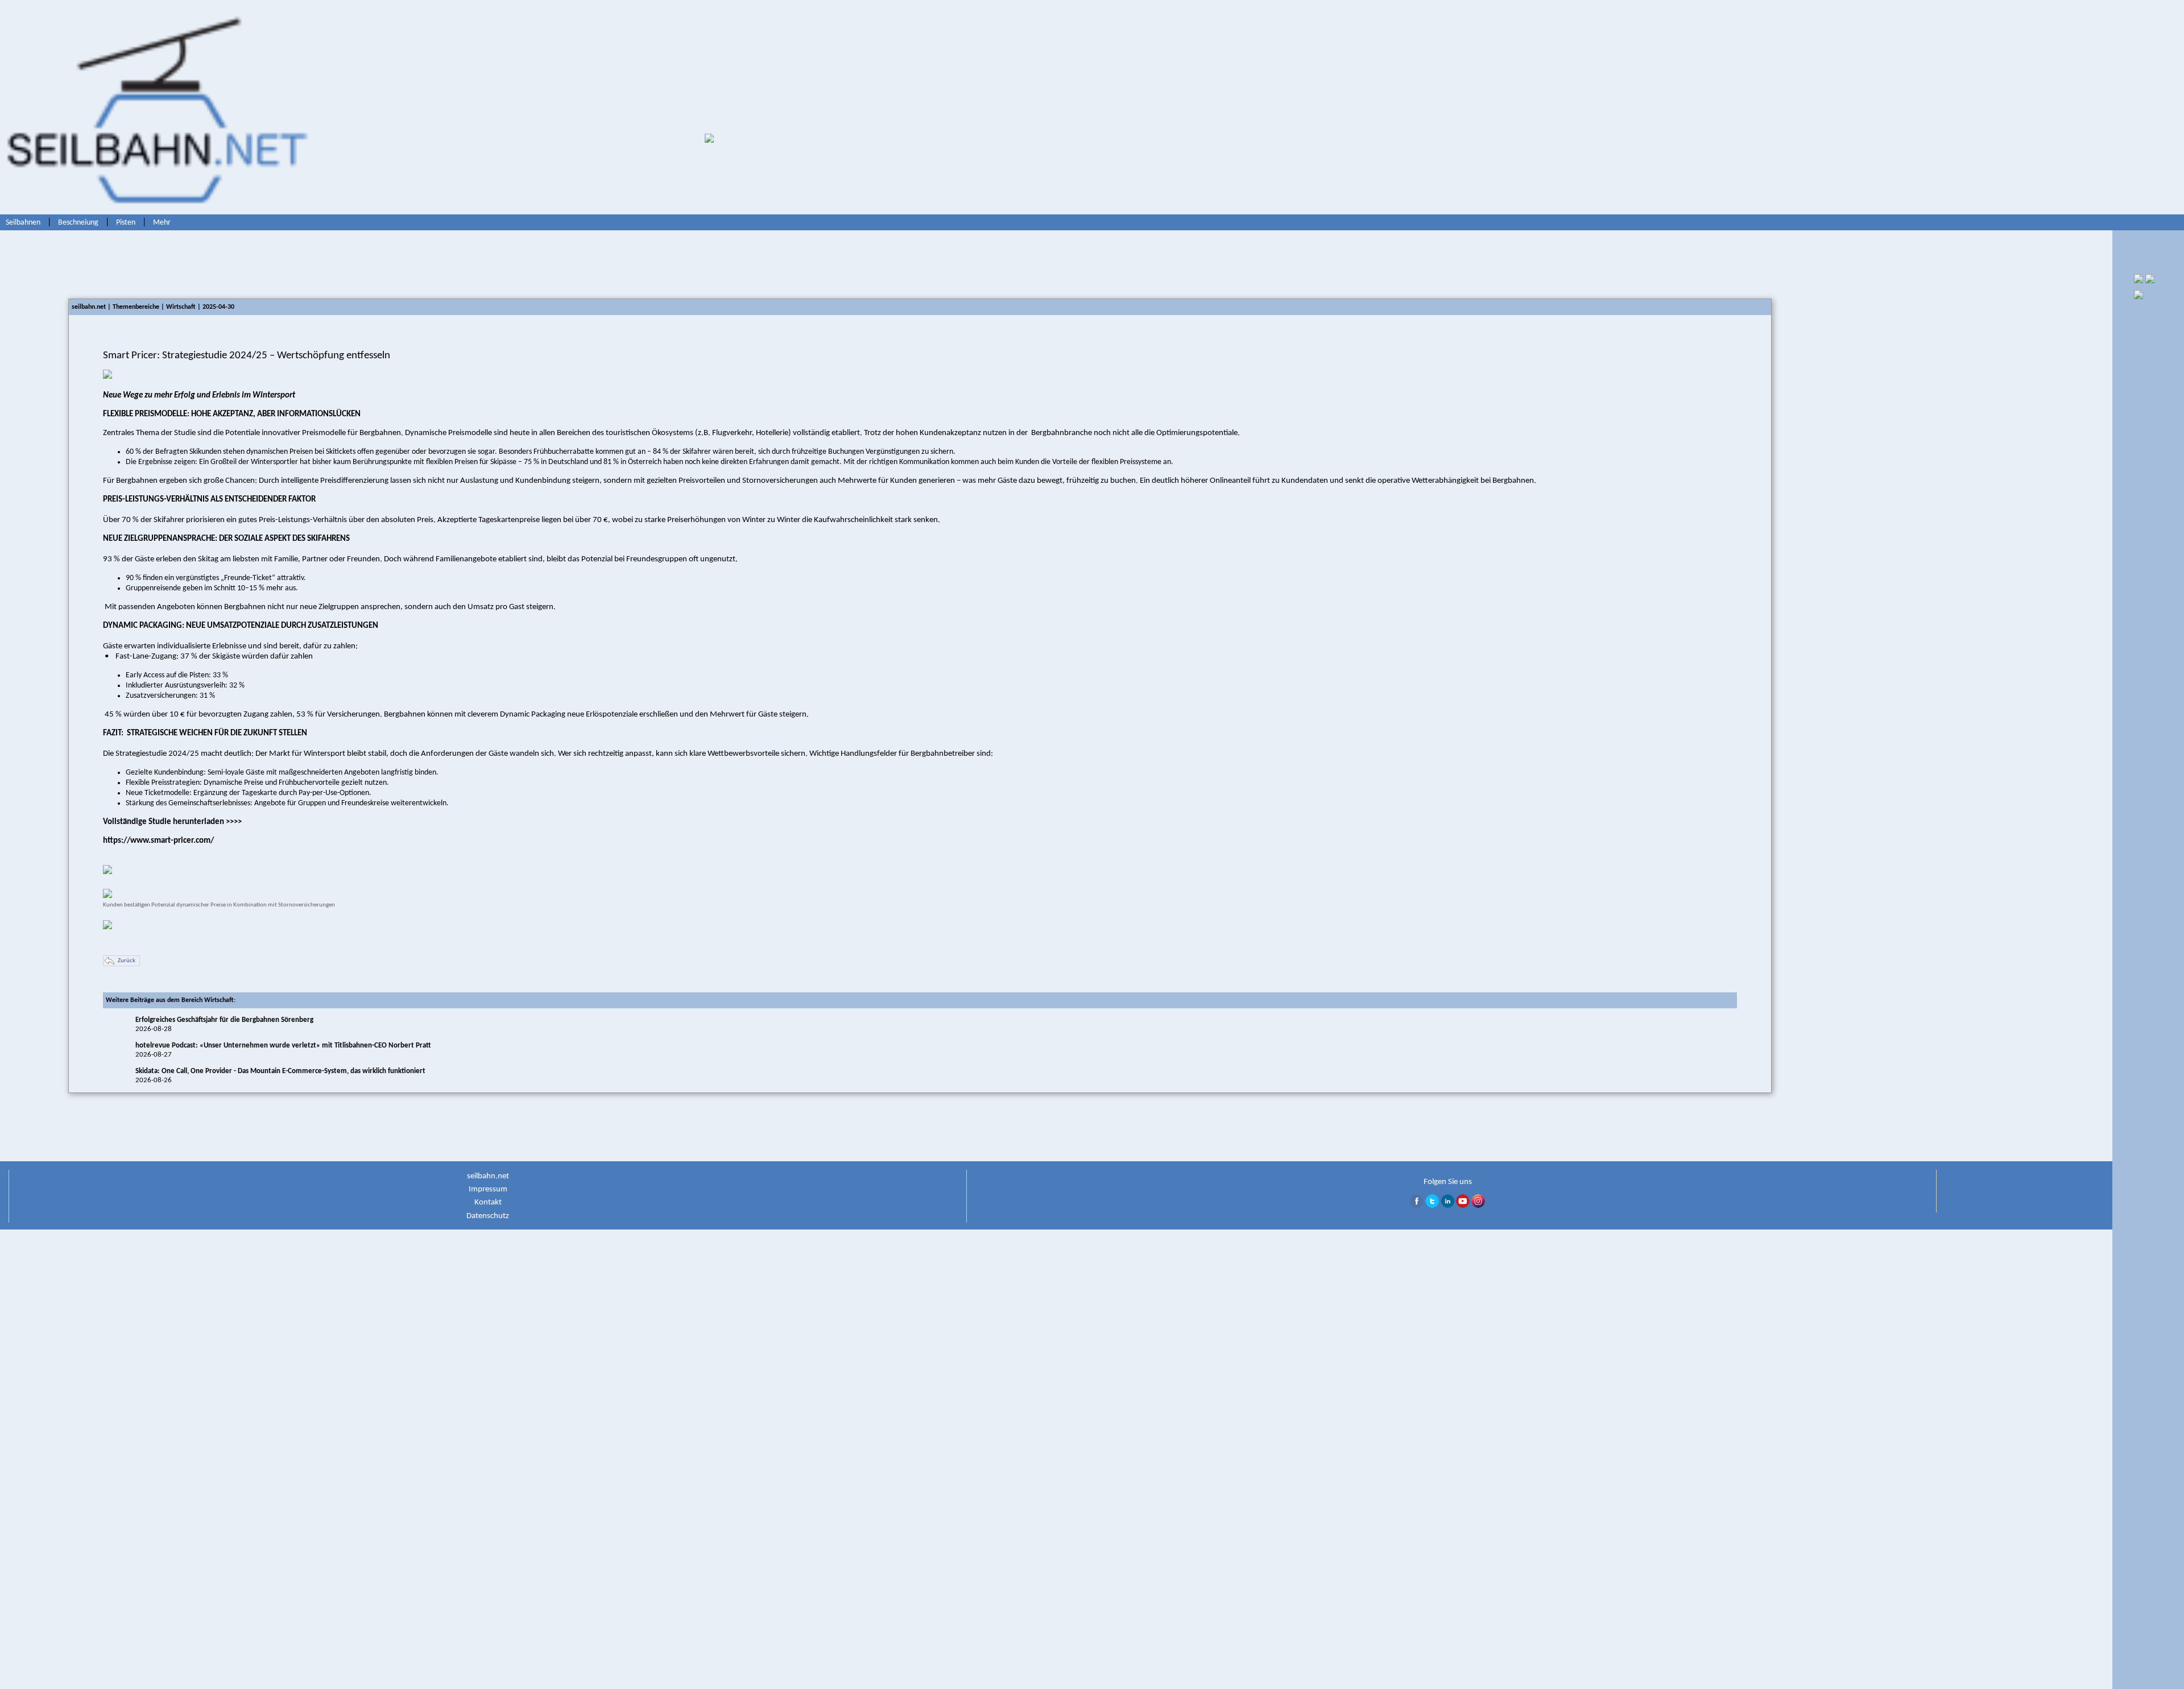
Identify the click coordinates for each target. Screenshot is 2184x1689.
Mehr (162, 223)
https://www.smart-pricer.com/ (158, 841)
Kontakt (488, 1202)
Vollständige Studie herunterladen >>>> (172, 822)
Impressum (488, 1189)
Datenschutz (488, 1216)
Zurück (127, 961)
